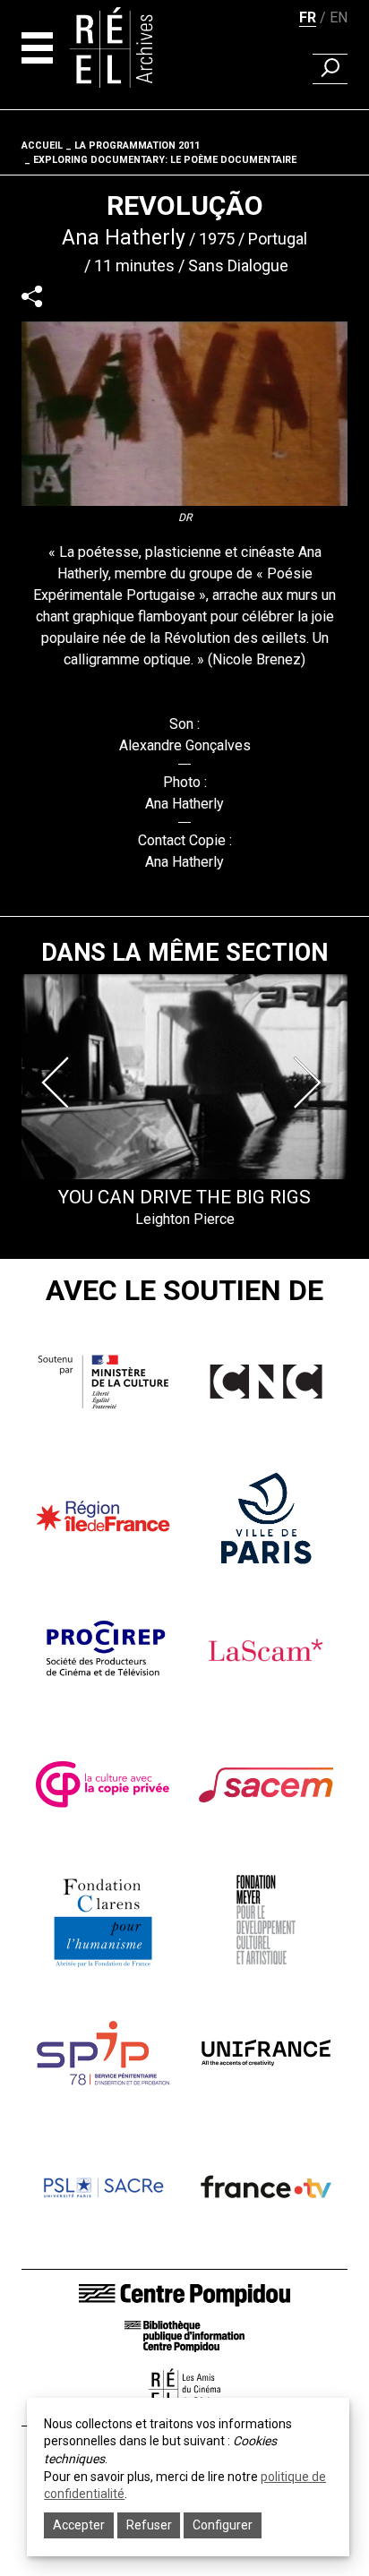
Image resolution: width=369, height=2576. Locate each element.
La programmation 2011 (137, 145)
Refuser (149, 2525)
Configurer (223, 2525)
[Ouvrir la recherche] (330, 69)
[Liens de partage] (32, 296)
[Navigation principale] (37, 48)
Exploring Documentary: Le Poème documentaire (165, 160)
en (339, 17)
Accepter (79, 2525)
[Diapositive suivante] (310, 1083)
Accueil (42, 145)
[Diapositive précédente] (59, 1083)
